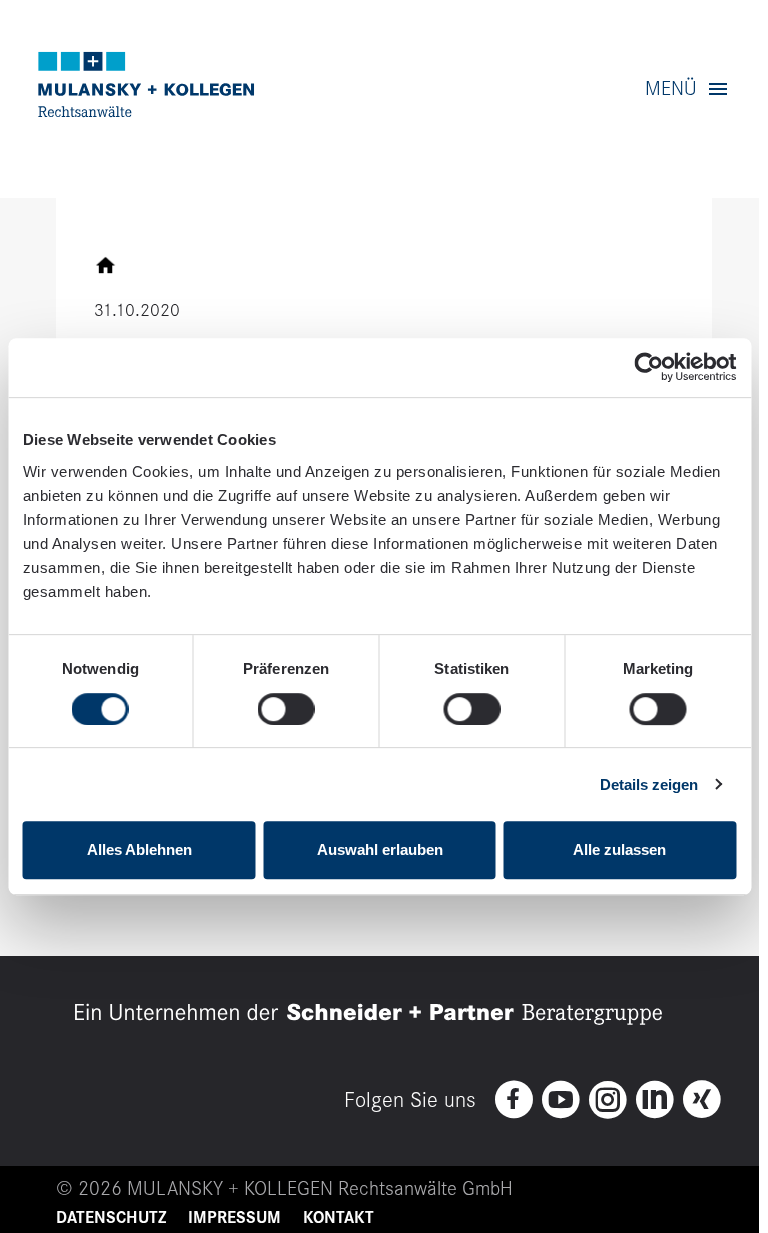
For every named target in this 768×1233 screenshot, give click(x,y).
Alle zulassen (619, 849)
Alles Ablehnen (139, 849)
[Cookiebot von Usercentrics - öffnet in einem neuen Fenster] (648, 368)
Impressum (234, 1218)
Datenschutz (111, 1218)
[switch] (286, 709)
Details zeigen (649, 784)
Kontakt (338, 1218)
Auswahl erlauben (380, 849)
